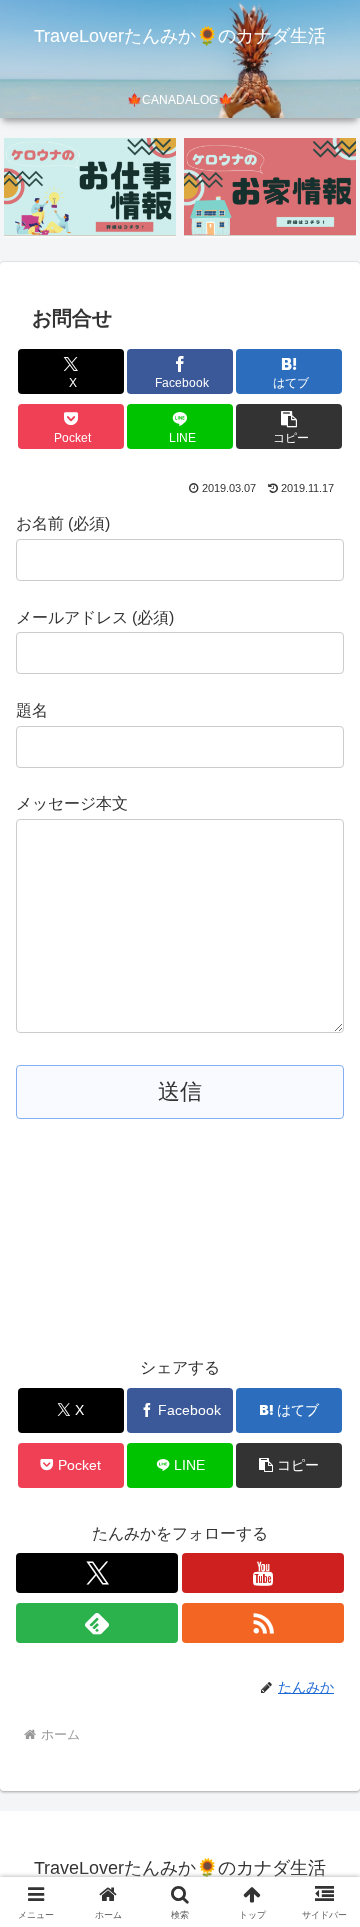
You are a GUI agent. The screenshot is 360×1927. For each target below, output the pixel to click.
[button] (289, 426)
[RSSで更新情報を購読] (263, 1623)
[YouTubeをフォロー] (263, 1573)
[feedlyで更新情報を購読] (97, 1623)
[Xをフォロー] (97, 1573)
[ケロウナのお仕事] (90, 187)
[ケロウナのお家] (270, 187)
